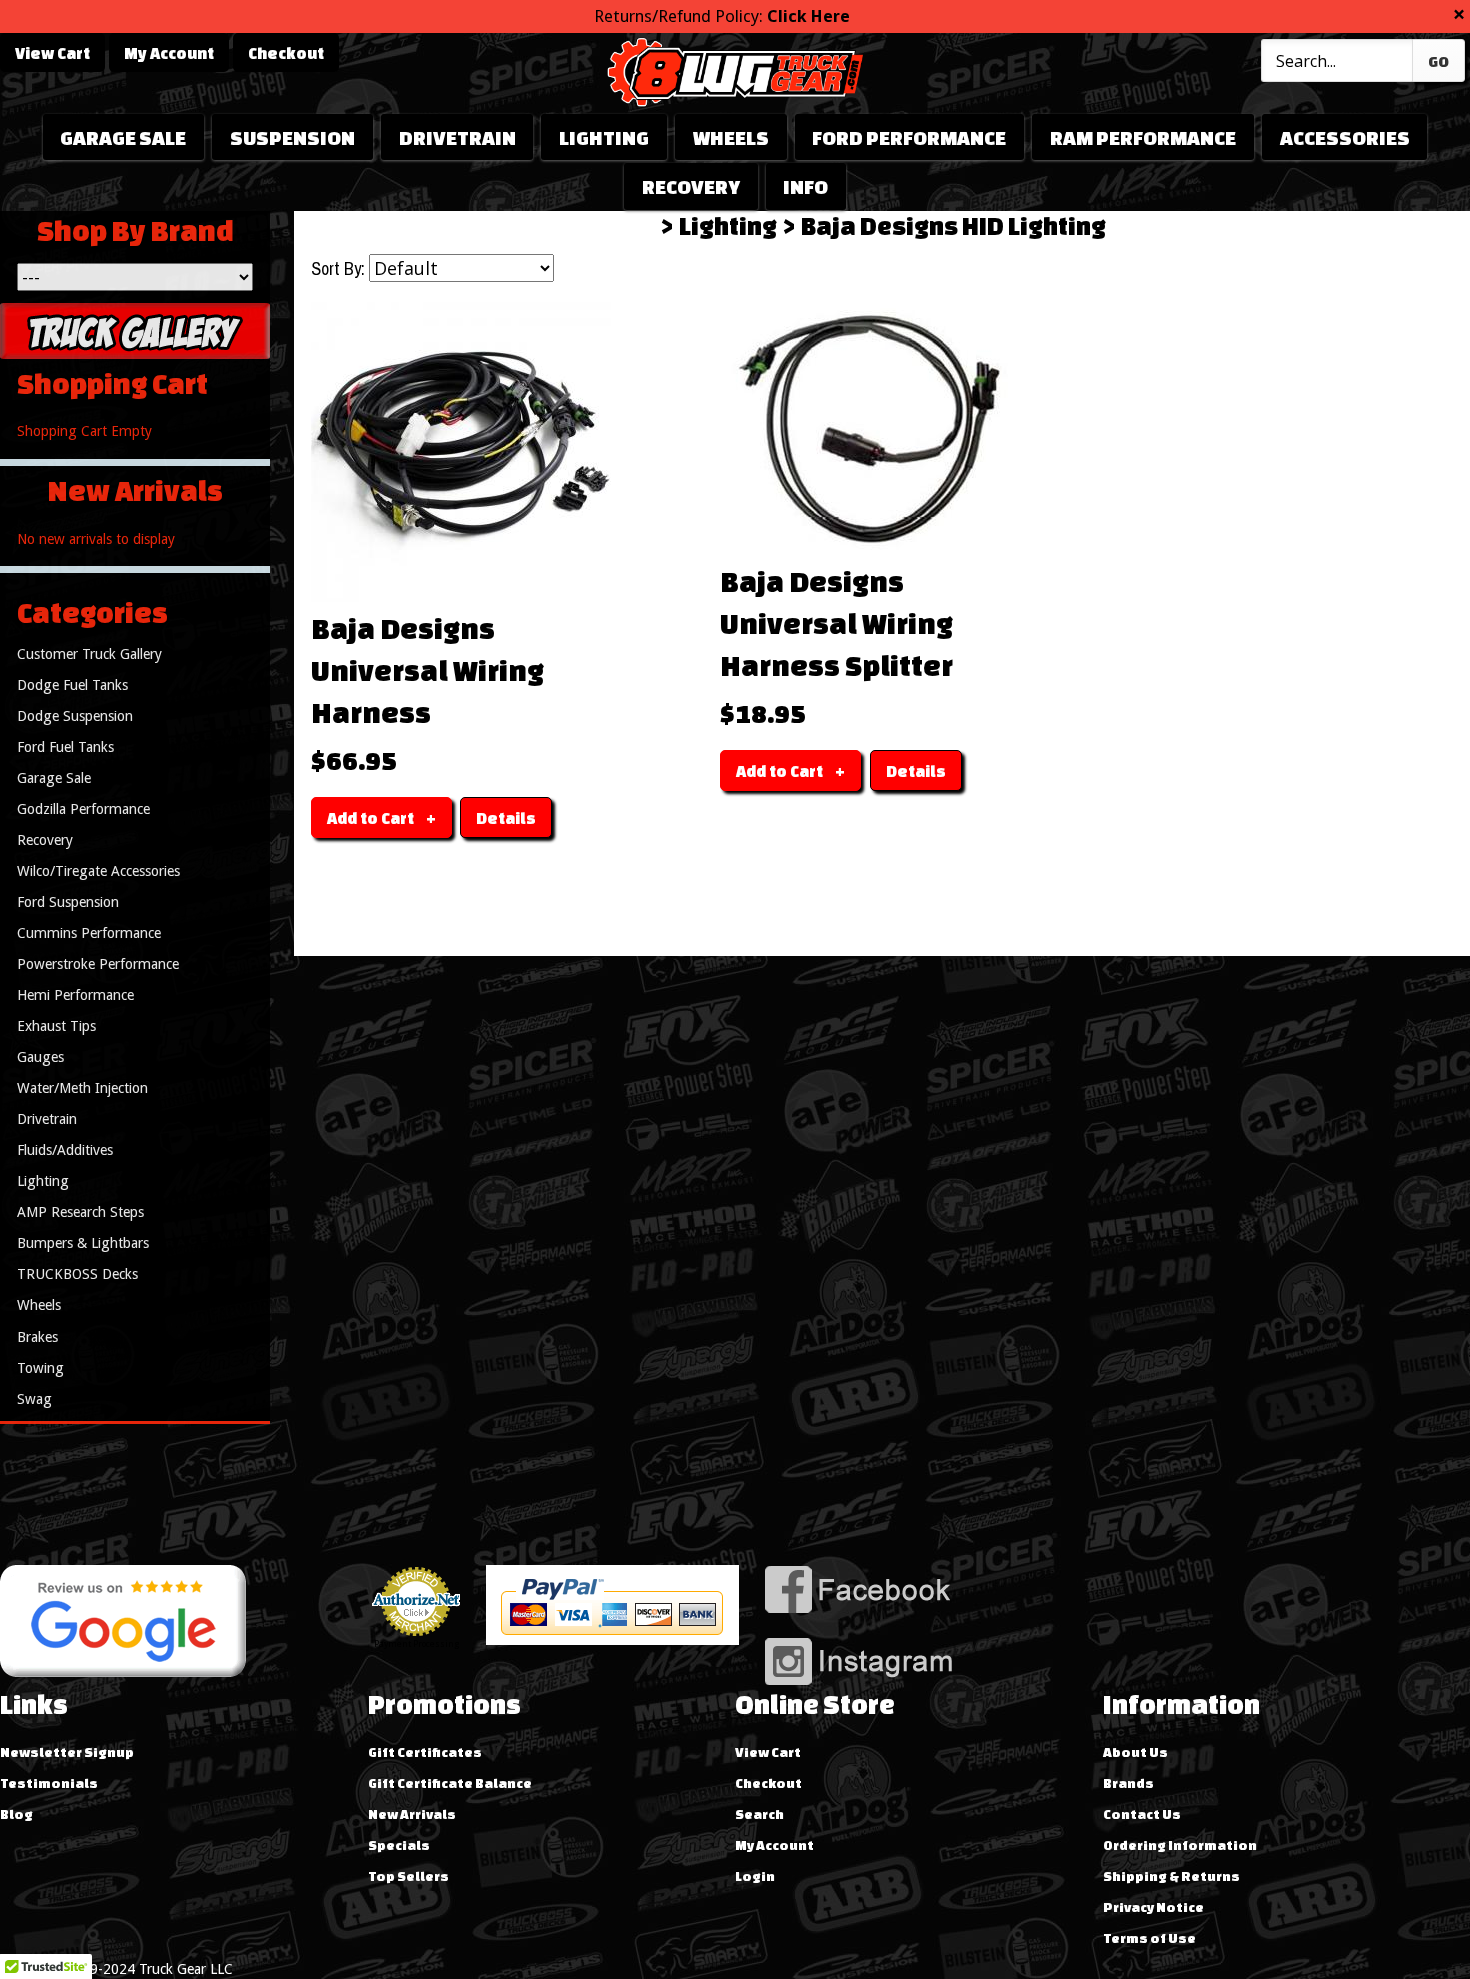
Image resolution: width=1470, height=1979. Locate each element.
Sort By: (338, 269)
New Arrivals (412, 1814)
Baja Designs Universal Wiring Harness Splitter (836, 623)
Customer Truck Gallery (89, 654)
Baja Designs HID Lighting (953, 226)
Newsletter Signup (67, 1752)
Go (1438, 61)
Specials (399, 1845)
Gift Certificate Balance (450, 1783)
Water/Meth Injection (82, 1088)
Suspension (292, 137)
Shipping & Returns (1171, 1876)
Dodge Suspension (75, 716)
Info (805, 186)
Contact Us (1142, 1814)
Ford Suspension (68, 902)
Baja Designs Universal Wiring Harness (427, 670)
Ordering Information (1180, 1845)
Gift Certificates (425, 1752)
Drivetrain (457, 137)
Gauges (40, 1057)
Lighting (604, 137)
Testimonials (49, 1783)
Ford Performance (909, 137)
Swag (34, 1399)
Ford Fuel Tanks (65, 747)
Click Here (808, 16)
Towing (40, 1368)
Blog (16, 1814)
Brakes (37, 1337)
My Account (169, 53)
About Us (1135, 1752)
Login (755, 1876)
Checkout (286, 53)
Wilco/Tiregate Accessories (98, 871)
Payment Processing (416, 1644)
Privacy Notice (1153, 1907)
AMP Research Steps (80, 1212)
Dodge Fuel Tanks (72, 685)
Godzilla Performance (83, 809)
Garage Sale (123, 137)
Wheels (731, 137)
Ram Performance (1143, 137)
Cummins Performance (89, 933)
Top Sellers (408, 1876)
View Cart (52, 53)
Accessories (1345, 137)
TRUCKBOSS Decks (77, 1274)
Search (759, 1814)
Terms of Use (1149, 1938)
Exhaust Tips (56, 1026)
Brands (1128, 1783)
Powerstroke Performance (98, 964)
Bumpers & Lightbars (83, 1243)
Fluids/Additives (65, 1150)
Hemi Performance (75, 995)
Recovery (691, 186)
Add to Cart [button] (370, 818)
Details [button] (506, 818)
